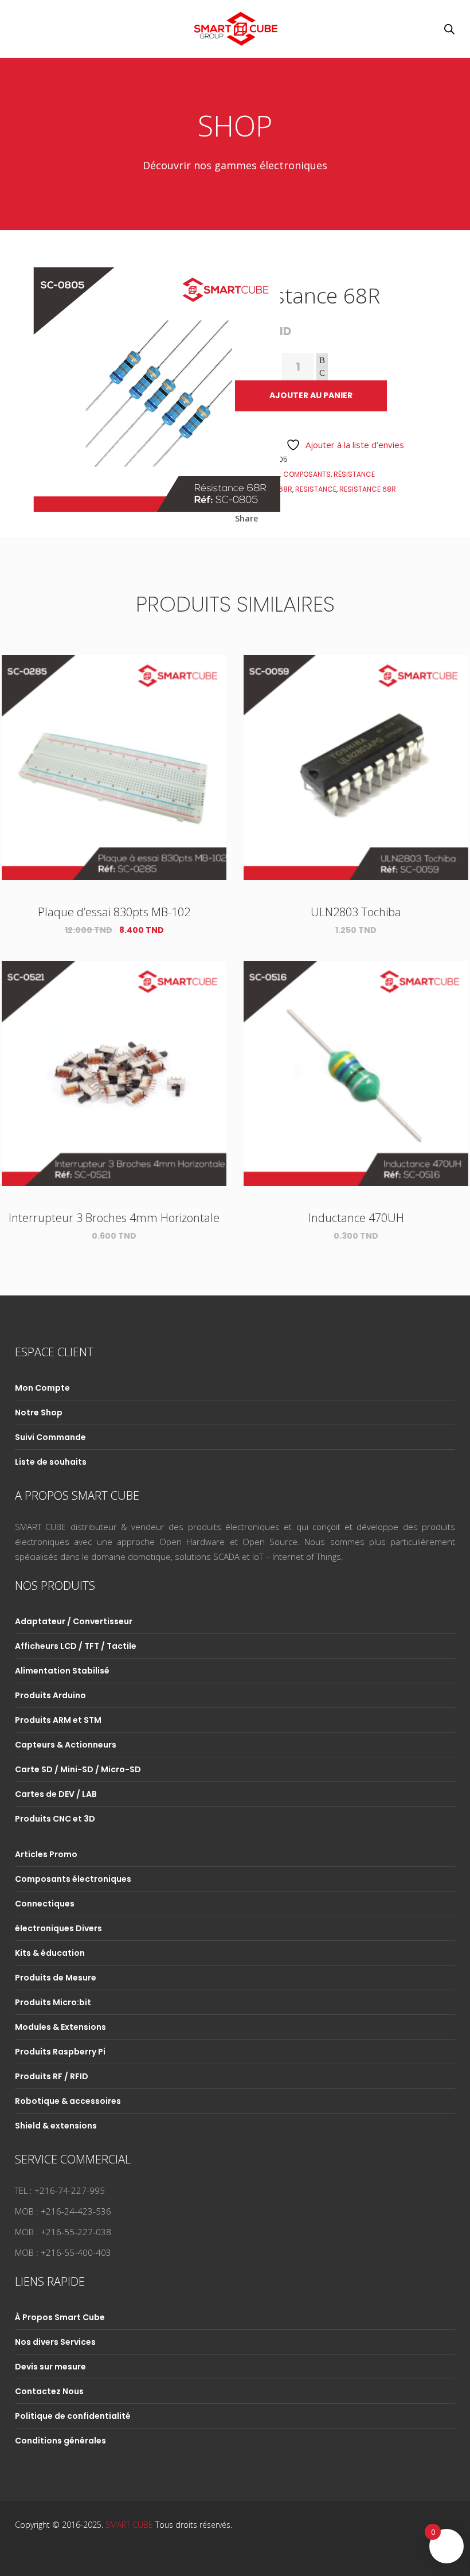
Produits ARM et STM (58, 1720)
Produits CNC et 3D (55, 1819)
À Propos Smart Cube (60, 2317)
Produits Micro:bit (53, 2002)
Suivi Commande (50, 1437)
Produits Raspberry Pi (60, 2052)
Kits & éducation (50, 1953)
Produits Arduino (50, 1695)
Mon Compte (42, 1388)
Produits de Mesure (56, 1978)
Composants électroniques (73, 1879)
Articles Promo (46, 1854)
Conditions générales (60, 2441)
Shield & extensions (56, 2126)
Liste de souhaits (51, 1462)
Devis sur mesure (50, 2367)
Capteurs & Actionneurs (66, 1745)
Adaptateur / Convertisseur (74, 1621)
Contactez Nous (49, 2391)
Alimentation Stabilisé (62, 1671)
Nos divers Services (55, 2342)
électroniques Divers (58, 1928)
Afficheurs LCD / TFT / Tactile (76, 1646)
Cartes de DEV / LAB (56, 1794)
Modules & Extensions (60, 2027)
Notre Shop (39, 1412)
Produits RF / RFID (52, 2076)
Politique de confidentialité (73, 2416)
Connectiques (45, 1904)
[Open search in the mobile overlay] (449, 29)
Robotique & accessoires (68, 2101)
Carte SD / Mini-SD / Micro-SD (78, 1769)
